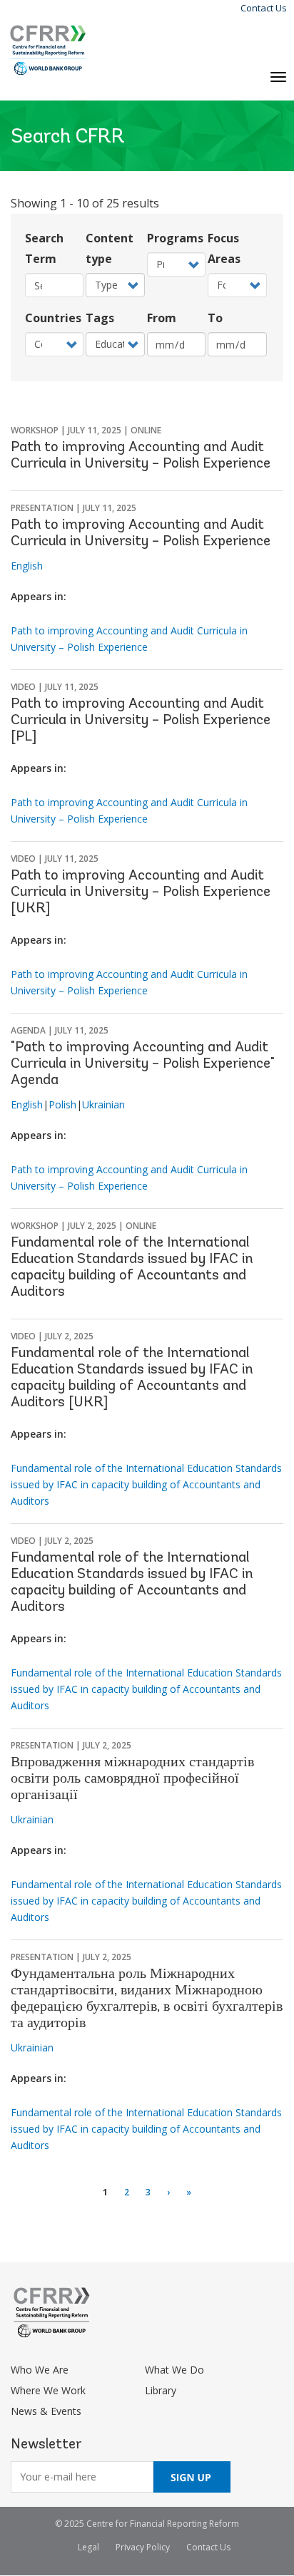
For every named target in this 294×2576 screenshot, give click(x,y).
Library (161, 2390)
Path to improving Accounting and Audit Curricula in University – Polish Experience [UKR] (141, 892)
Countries (53, 318)
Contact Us (264, 8)
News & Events (46, 2411)
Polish (62, 1104)
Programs (175, 238)
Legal (88, 2547)
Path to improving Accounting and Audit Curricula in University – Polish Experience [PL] (141, 721)
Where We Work (48, 2390)
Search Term (44, 248)
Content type (110, 248)
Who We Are (40, 2370)
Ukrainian (103, 1104)
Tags (100, 318)
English (27, 566)
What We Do (174, 2370)
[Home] (48, 50)
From (162, 318)
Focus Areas (224, 248)
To (215, 318)
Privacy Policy (143, 2547)
